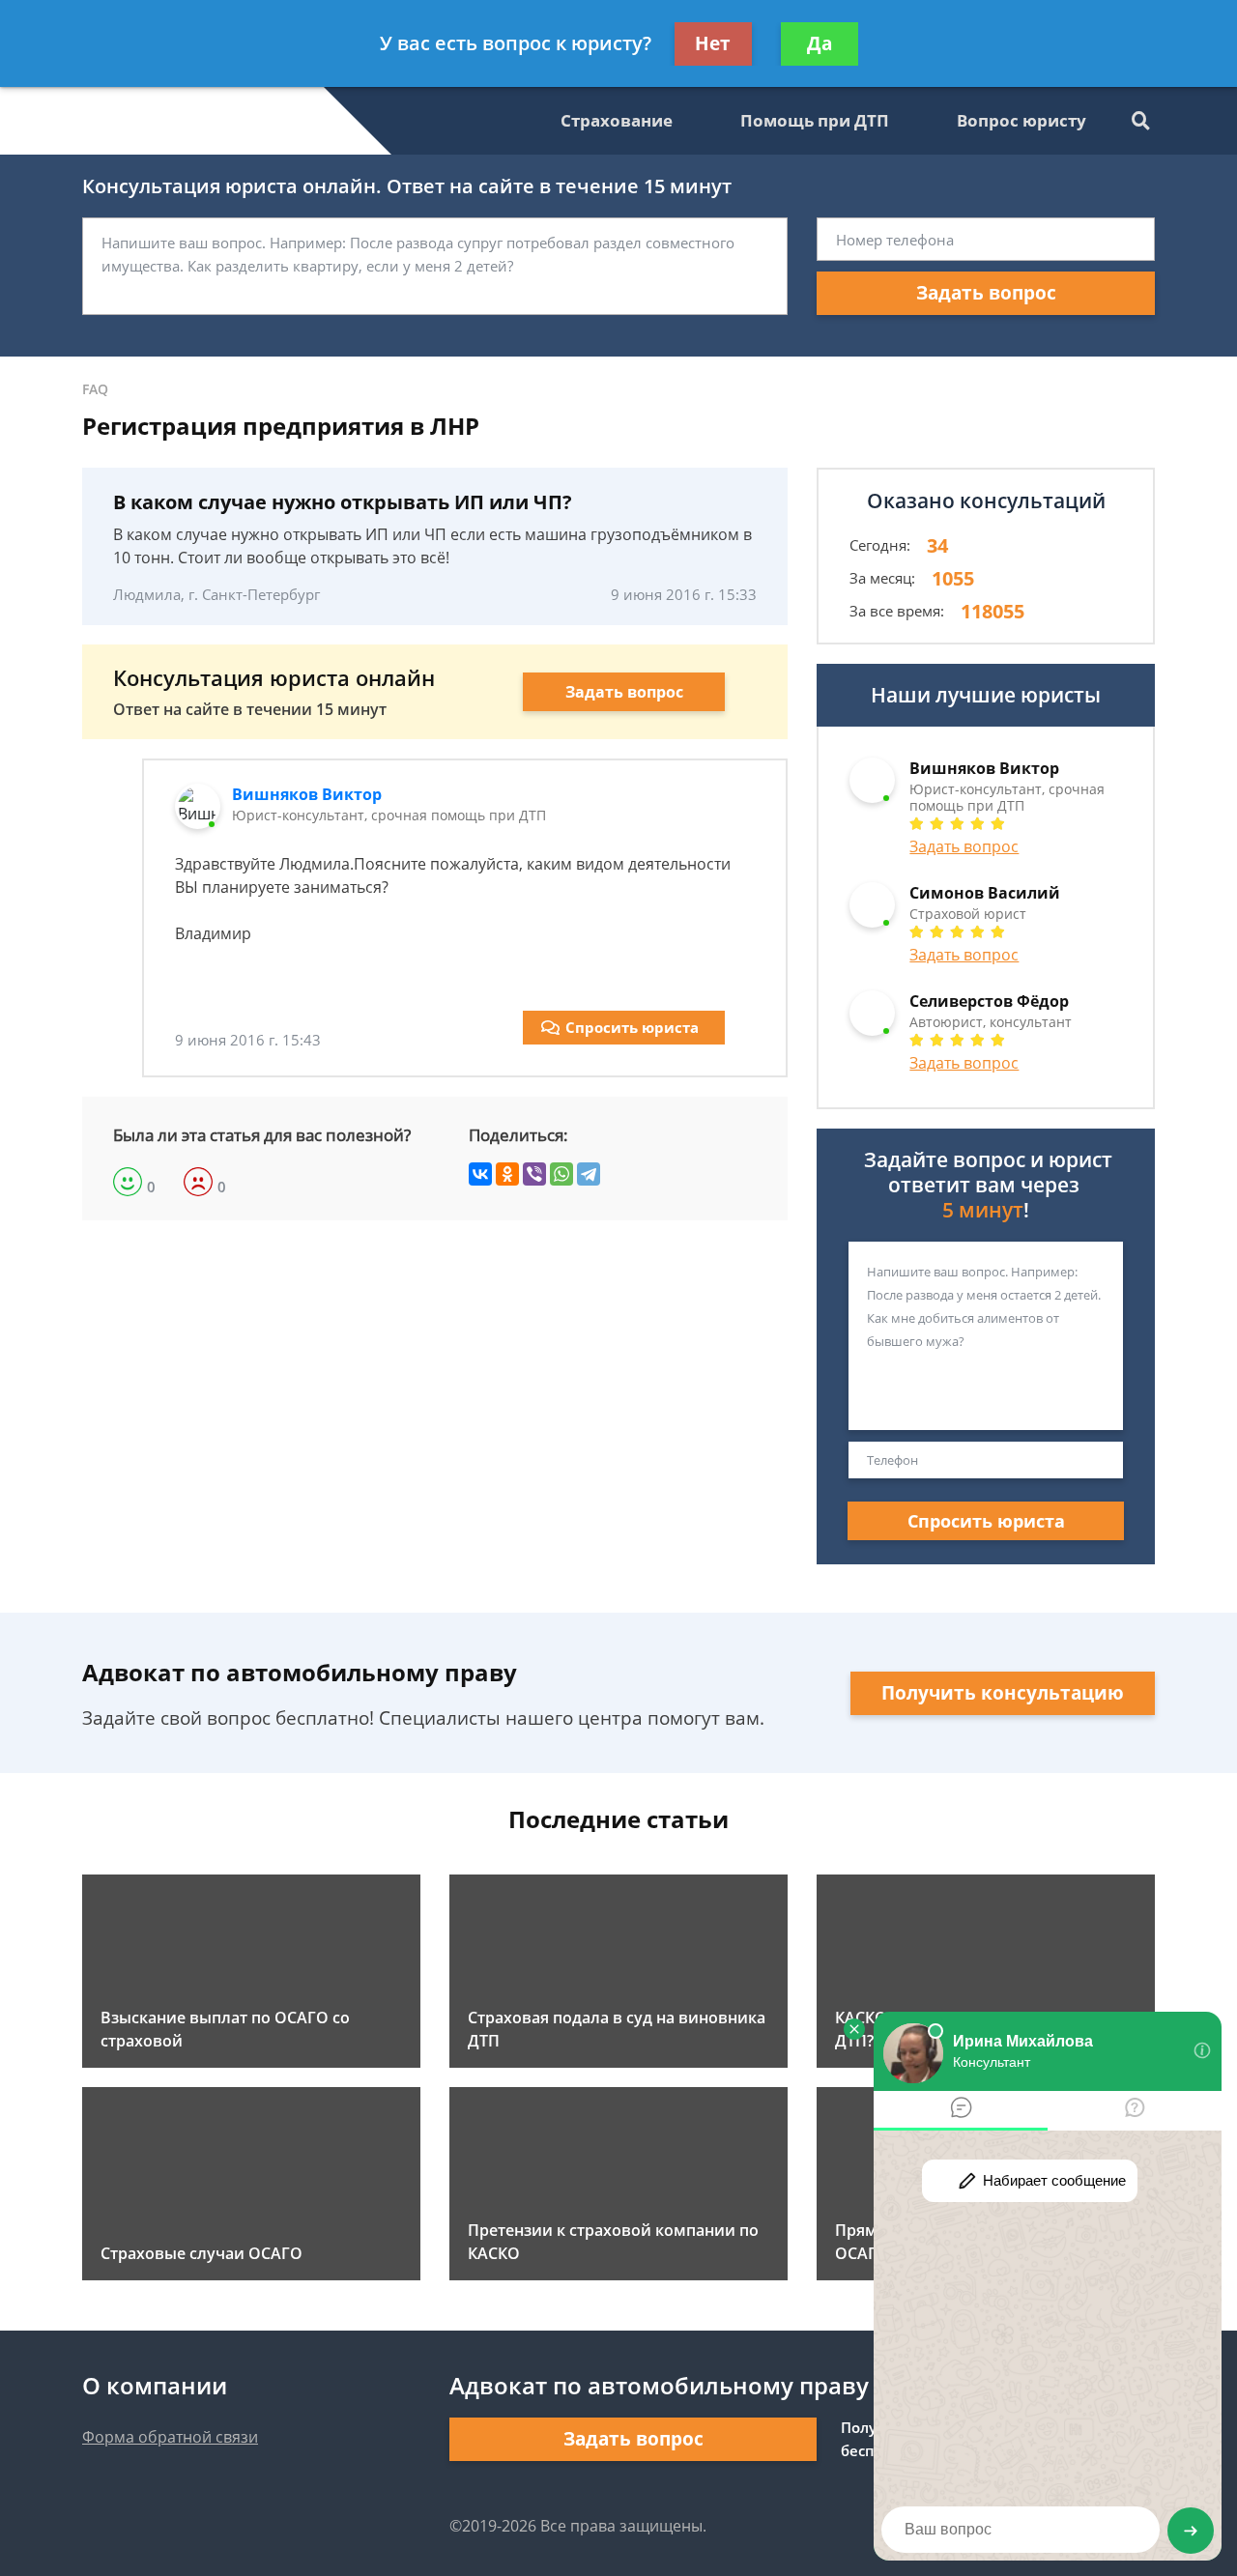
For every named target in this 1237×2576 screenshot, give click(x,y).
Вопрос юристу (1021, 120)
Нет (713, 43)
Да (820, 43)
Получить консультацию (1003, 1693)
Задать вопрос (986, 293)
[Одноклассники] (507, 1174)
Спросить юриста (632, 1027)
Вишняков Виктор (307, 794)
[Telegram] (589, 1174)
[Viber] (534, 1174)
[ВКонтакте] (480, 1174)
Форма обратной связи (170, 2437)
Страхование (617, 120)
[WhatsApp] (561, 1174)
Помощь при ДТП (815, 120)
